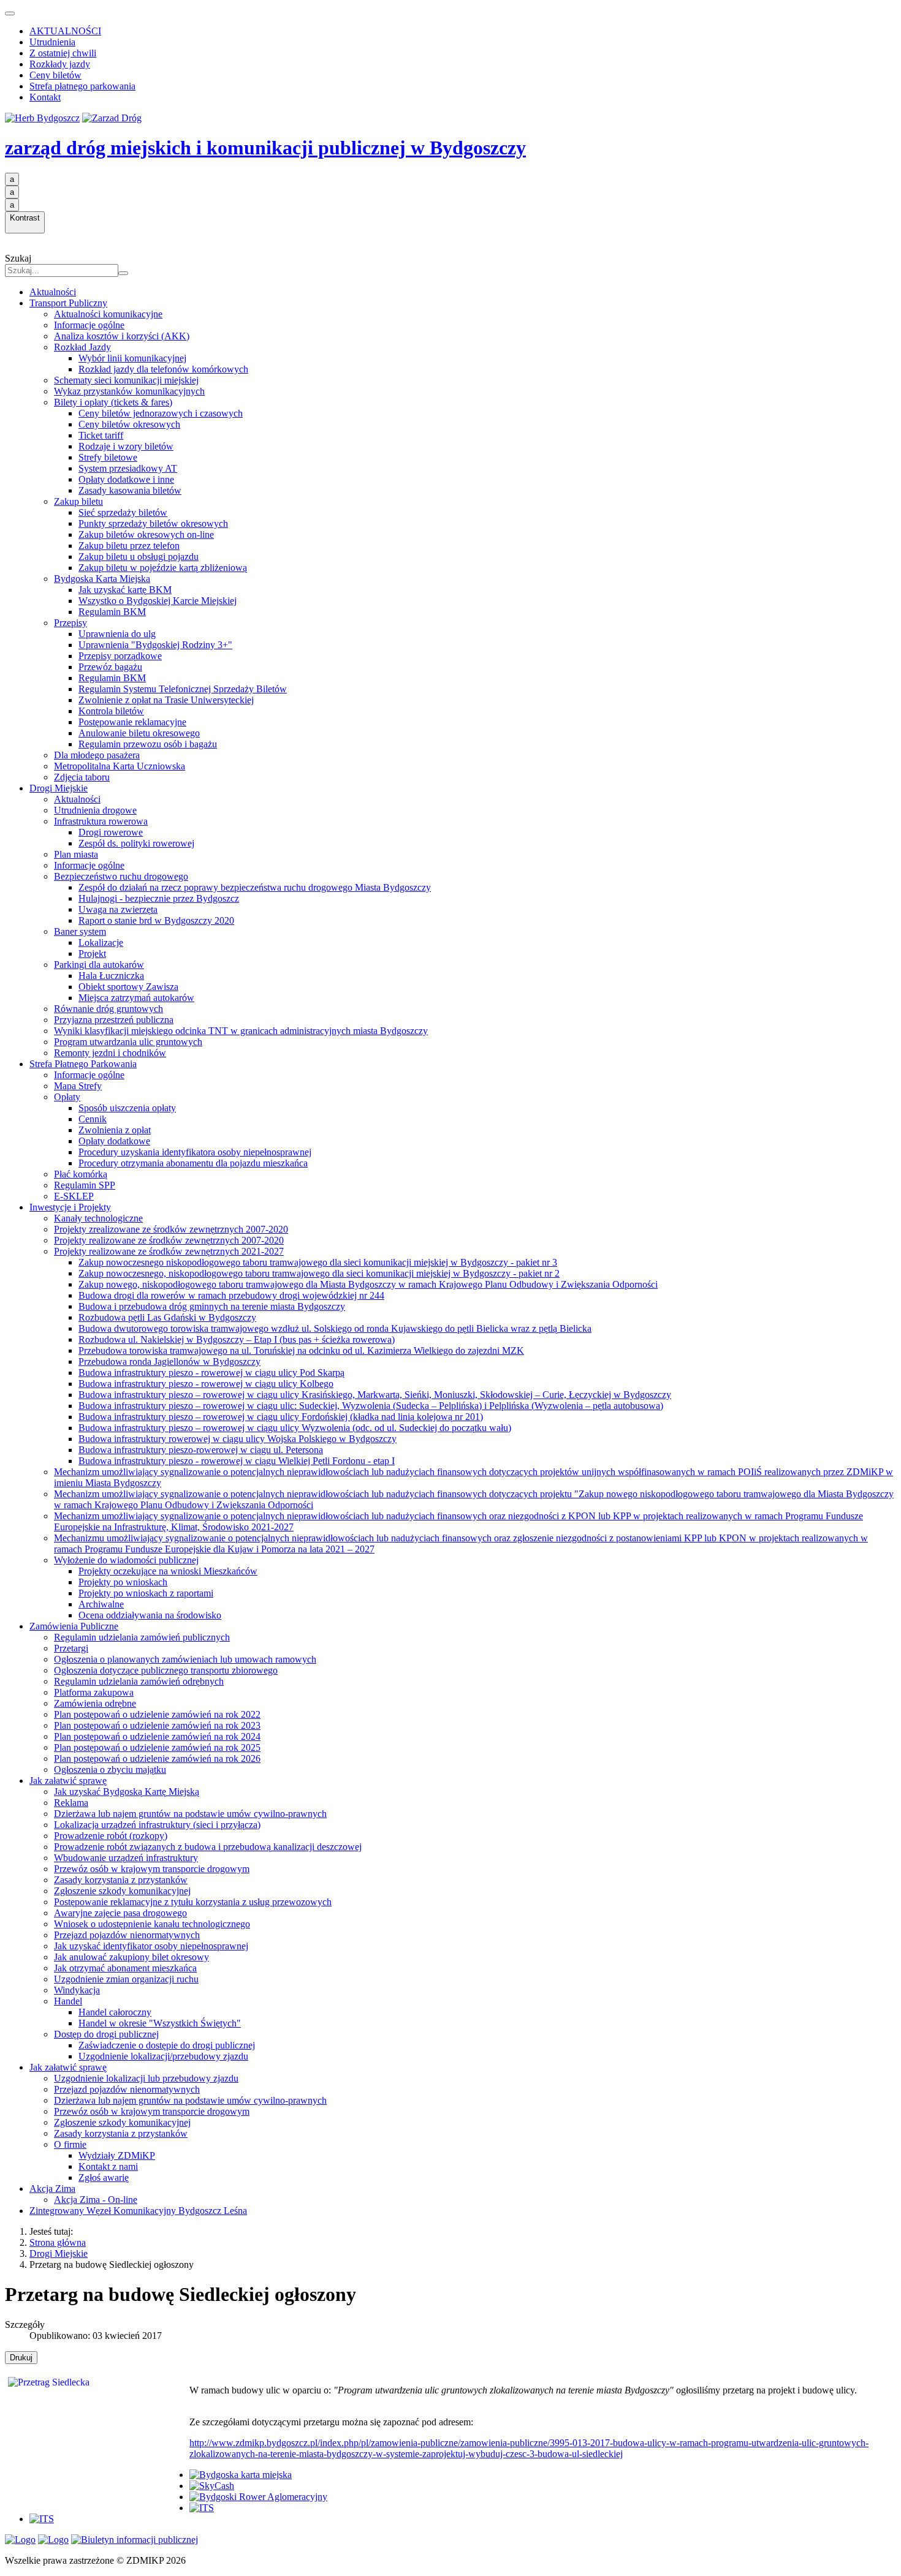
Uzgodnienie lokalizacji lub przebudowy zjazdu (146, 2078)
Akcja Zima (52, 2189)
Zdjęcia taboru (82, 777)
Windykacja (77, 1990)
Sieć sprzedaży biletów (123, 512)
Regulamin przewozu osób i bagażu (148, 744)
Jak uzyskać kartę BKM (125, 590)
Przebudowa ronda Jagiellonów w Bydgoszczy (169, 1362)
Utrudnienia (52, 42)
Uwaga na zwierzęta (118, 909)
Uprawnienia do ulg (117, 634)
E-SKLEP (74, 1196)
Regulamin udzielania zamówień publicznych (142, 1637)
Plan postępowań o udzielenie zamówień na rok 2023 (157, 1725)
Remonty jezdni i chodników (110, 1053)
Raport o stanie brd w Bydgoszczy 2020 (156, 920)
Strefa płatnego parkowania (82, 86)
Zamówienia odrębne (95, 1703)
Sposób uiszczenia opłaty (127, 1108)
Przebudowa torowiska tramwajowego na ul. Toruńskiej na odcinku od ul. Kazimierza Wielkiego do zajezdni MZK (301, 1350)
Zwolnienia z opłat (115, 1130)
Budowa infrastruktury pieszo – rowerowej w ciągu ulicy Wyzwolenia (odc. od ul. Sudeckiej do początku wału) (295, 1428)
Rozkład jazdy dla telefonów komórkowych (163, 369)
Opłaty (67, 1097)
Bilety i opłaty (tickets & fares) (113, 402)
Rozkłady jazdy (60, 64)
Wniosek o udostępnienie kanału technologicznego (152, 1924)
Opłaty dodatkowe (114, 1141)
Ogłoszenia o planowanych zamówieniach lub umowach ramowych (185, 1659)
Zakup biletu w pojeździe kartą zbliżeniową (163, 568)
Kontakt (45, 97)
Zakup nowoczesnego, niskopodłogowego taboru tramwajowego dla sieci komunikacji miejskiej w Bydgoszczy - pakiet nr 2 (319, 1273)
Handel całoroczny (115, 2012)
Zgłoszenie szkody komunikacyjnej (122, 1891)
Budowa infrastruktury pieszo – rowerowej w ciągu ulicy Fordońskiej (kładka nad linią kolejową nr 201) (281, 1417)
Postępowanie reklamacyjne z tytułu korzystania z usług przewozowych (193, 1902)
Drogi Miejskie (59, 788)
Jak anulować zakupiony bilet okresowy (131, 1957)
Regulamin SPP (85, 1185)
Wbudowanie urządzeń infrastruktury (126, 1858)
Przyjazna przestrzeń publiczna (114, 1020)
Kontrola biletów (111, 711)
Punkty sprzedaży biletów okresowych (153, 523)
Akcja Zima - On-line (96, 2200)
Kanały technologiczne (98, 1218)
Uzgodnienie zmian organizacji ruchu (126, 1979)
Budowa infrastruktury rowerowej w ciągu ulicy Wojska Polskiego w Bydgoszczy (238, 1439)
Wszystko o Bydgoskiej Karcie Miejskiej (158, 601)
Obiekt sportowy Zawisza (128, 987)
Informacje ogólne (89, 325)
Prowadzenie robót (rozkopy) (111, 1836)
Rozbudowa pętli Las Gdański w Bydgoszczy (167, 1317)
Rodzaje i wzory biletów (126, 446)
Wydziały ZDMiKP (117, 2155)
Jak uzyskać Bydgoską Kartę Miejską (127, 1792)
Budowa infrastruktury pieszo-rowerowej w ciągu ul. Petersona (201, 1450)
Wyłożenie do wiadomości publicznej (126, 1560)
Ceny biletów (55, 75)
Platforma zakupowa (94, 1692)
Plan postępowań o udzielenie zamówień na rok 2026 (157, 1758)
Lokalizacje (101, 942)
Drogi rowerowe (111, 832)
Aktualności (53, 292)
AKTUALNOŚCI (65, 31)
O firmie (70, 2144)
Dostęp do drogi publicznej (106, 2034)
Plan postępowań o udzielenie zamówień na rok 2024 (157, 1736)
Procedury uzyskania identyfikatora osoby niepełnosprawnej (195, 1152)
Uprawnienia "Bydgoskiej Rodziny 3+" (155, 645)
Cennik (93, 1119)
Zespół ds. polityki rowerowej (136, 843)
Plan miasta (76, 854)
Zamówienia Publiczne (74, 1626)
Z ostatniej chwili (63, 53)
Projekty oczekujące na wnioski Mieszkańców (168, 1571)
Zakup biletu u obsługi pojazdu (139, 557)
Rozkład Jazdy (82, 347)
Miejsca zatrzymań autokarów (136, 998)
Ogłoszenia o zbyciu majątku (110, 1770)
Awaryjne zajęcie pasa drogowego (120, 1913)
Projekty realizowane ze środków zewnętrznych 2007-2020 (169, 1240)
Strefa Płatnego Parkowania (83, 1064)
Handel (68, 2001)
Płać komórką (81, 1174)
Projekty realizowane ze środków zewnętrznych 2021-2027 (169, 1251)
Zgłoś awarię (104, 2178)
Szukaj (18, 258)
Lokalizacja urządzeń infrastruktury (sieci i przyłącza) (157, 1825)
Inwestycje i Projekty (70, 1207)
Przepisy (70, 623)
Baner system (80, 931)
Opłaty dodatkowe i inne (126, 479)
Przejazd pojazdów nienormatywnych (127, 1935)
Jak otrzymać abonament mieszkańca (125, 1968)
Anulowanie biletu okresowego (139, 733)
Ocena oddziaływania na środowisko (150, 1615)
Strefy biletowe (108, 457)
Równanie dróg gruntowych (108, 1009)
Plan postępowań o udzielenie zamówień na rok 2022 (157, 1714)
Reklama (71, 1803)
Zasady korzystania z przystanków (121, 1880)
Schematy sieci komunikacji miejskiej (126, 380)
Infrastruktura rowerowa (101, 821)
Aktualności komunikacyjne (108, 314)
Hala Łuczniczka (111, 976)
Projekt (92, 954)
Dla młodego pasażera (97, 755)
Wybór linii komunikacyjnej (132, 358)
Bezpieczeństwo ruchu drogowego (121, 876)
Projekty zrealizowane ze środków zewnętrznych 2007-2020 (171, 1229)
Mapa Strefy (78, 1086)
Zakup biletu (78, 501)
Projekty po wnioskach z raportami (146, 1593)
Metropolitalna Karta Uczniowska (120, 766)
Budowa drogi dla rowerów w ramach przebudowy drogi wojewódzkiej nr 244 (231, 1295)
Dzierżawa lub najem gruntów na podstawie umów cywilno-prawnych (190, 1814)
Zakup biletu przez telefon (129, 546)
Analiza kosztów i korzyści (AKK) (122, 336)
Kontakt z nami (108, 2166)
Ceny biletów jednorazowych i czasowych (161, 413)
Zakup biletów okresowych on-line (146, 534)
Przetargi (71, 1648)
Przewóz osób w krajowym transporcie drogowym (152, 1869)
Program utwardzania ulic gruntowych (128, 1042)
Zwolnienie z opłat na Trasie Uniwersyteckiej (166, 700)
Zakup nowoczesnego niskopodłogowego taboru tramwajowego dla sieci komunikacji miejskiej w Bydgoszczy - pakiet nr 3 (318, 1262)
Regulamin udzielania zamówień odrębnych (139, 1681)
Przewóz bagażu (110, 667)
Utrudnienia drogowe (95, 810)
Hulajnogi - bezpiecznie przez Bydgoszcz (159, 898)
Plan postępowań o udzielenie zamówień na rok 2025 (157, 1747)
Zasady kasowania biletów (130, 490)
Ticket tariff (101, 435)
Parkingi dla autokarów (99, 965)
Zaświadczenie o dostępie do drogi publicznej (167, 2045)
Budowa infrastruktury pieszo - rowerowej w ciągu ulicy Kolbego (206, 1384)
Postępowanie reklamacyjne (132, 722)
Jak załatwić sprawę (68, 1781)
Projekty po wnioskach (123, 1582)
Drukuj (21, 2358)
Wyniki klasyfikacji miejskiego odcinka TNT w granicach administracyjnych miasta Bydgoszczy (241, 1031)
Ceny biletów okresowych (129, 424)
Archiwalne (101, 1604)
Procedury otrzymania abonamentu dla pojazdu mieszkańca (193, 1163)
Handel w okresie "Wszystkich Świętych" (160, 2023)
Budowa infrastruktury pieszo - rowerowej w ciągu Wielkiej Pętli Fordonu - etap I (237, 1461)
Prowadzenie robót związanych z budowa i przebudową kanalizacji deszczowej (208, 1847)
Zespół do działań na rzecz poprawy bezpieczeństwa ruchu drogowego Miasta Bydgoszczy (255, 887)
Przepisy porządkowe (120, 656)
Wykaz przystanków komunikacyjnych (129, 391)
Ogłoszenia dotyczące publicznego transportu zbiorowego (166, 1670)
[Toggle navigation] (10, 13)
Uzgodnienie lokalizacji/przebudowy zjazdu (163, 2056)
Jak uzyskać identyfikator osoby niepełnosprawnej (151, 1946)
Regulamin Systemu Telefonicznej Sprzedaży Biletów (183, 689)
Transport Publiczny (68, 303)
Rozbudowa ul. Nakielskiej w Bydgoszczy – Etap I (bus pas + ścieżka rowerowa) (237, 1339)
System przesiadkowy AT (128, 468)
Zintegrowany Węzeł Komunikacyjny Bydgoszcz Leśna (138, 2211)
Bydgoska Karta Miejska (102, 579)
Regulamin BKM (112, 612)
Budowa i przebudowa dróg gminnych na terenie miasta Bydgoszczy (212, 1306)
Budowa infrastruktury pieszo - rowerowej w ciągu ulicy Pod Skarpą (211, 1373)
